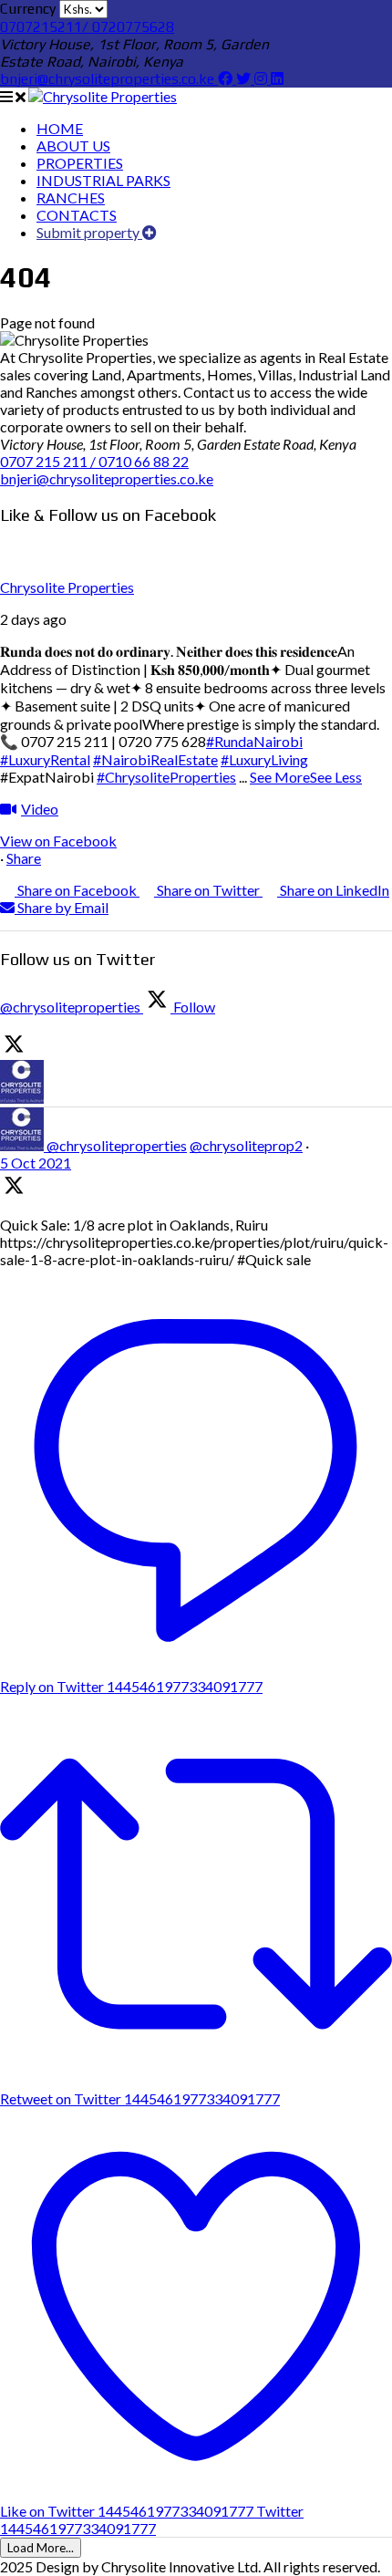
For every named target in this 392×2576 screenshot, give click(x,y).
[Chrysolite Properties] (103, 96)
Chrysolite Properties (67, 587)
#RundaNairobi (254, 741)
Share (24, 858)
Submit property (89, 232)
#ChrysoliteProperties (166, 777)
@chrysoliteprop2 (246, 1145)
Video (40, 809)
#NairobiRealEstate (155, 759)
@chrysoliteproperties (117, 1145)
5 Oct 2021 (36, 1163)
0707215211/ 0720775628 (87, 27)
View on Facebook (58, 841)
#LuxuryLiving (264, 759)
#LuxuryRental (45, 759)
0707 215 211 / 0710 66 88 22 (94, 461)
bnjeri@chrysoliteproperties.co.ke (109, 79)
